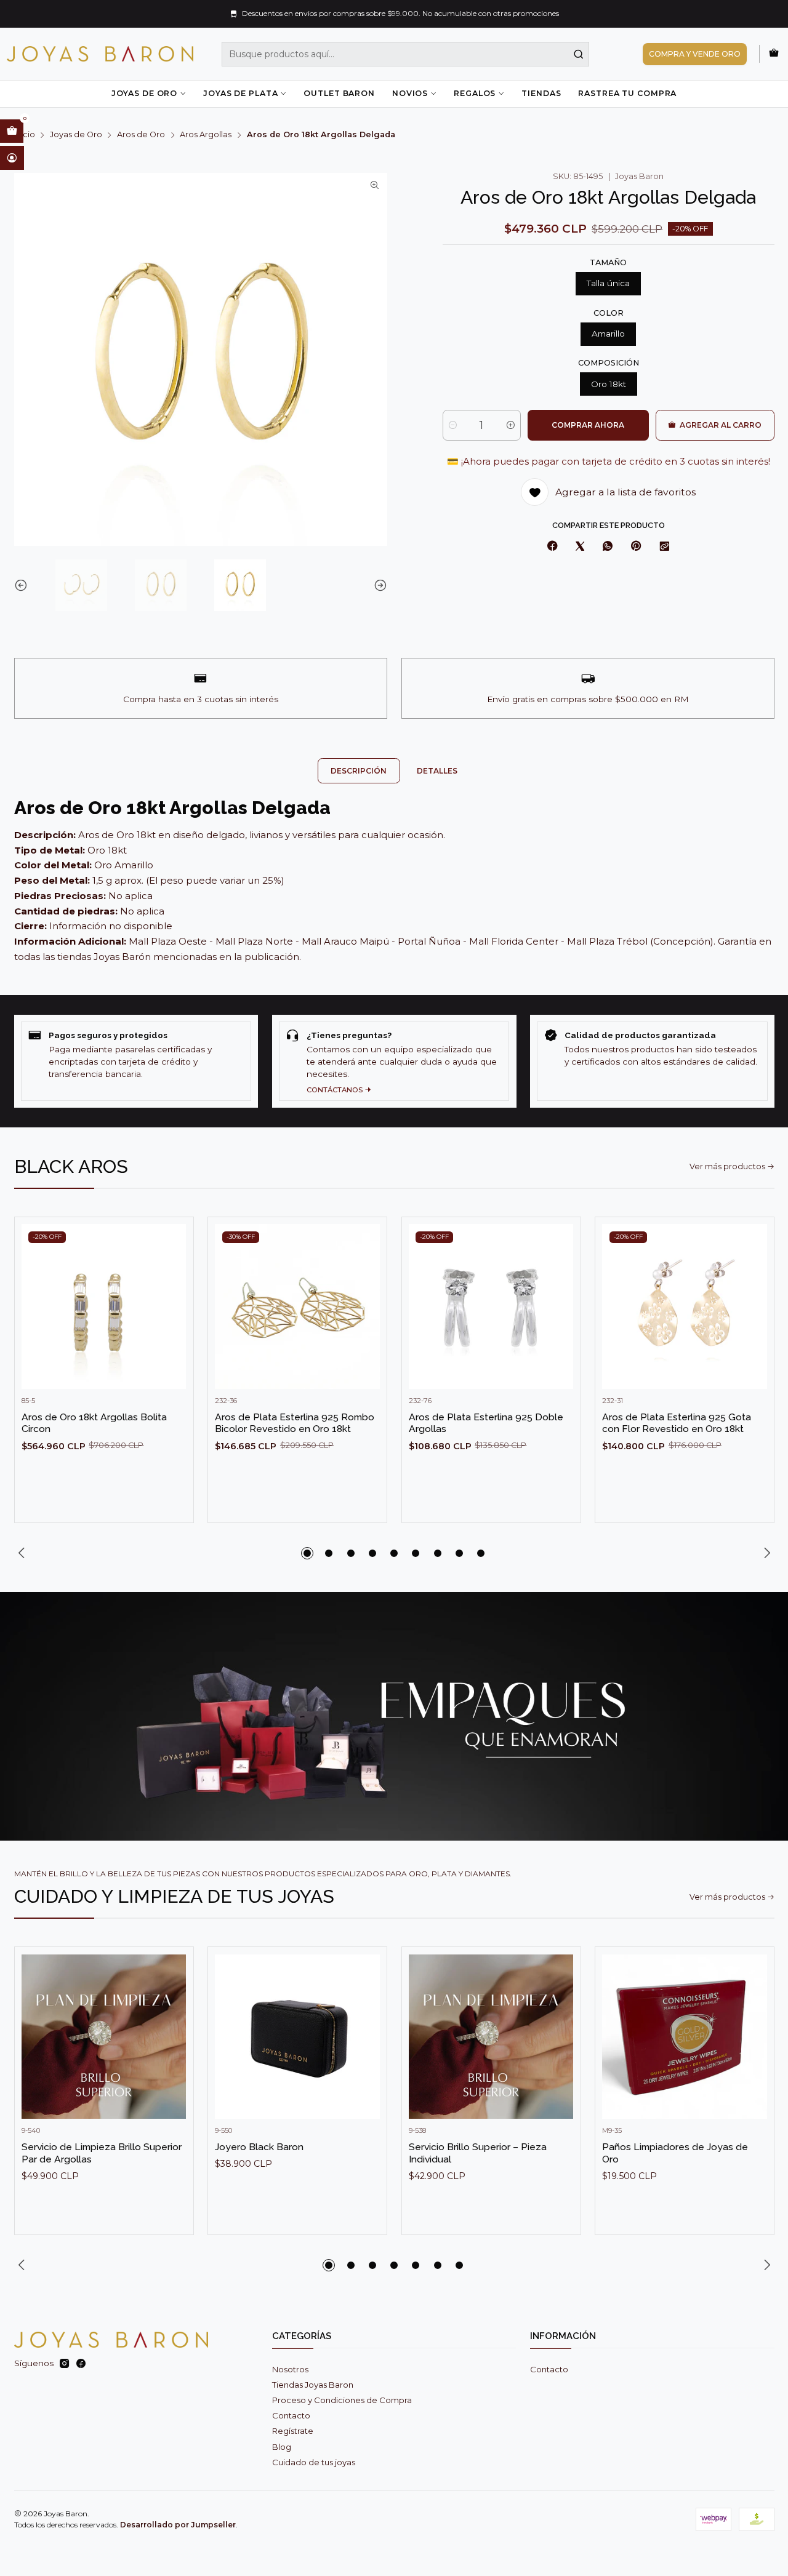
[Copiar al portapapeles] (664, 547)
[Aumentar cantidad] (511, 425)
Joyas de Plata (240, 93)
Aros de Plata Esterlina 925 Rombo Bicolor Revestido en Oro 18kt (295, 1423)
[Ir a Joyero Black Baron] (297, 2037)
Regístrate (293, 2431)
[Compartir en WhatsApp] (608, 547)
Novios (410, 93)
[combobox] (406, 54)
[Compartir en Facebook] (552, 547)
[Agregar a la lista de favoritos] (172, 1288)
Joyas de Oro (144, 93)
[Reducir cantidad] (453, 425)
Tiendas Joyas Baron (313, 2385)
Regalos (475, 93)
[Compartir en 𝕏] (580, 547)
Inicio (25, 135)
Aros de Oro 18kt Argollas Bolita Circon (94, 1423)
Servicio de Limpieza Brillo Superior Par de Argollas (102, 2153)
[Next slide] (378, 585)
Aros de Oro (141, 135)
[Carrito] (774, 54)
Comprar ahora (588, 425)
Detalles (437, 771)
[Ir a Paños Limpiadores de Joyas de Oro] (685, 2037)
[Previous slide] (23, 585)
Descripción (359, 771)
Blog (282, 2447)
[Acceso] (12, 158)
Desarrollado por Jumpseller (178, 2525)
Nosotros (290, 2369)
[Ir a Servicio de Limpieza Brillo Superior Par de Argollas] (104, 2037)
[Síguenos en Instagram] (64, 2364)
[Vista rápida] (172, 1318)
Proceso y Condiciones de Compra (342, 2400)
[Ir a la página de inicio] (100, 54)
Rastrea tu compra (627, 93)
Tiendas (541, 93)
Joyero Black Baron (259, 2147)
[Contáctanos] (394, 1061)
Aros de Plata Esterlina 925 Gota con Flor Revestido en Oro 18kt (677, 1423)
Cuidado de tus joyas (314, 2462)
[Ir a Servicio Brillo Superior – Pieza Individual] (491, 2037)
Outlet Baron (339, 93)
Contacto (291, 2415)
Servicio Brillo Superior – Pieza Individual (478, 2153)
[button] (307, 1553)
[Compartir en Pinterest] (636, 547)
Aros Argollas (206, 135)
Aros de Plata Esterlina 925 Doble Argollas (486, 1423)
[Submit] (579, 54)
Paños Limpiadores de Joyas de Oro (675, 2153)
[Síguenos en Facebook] (81, 2364)
